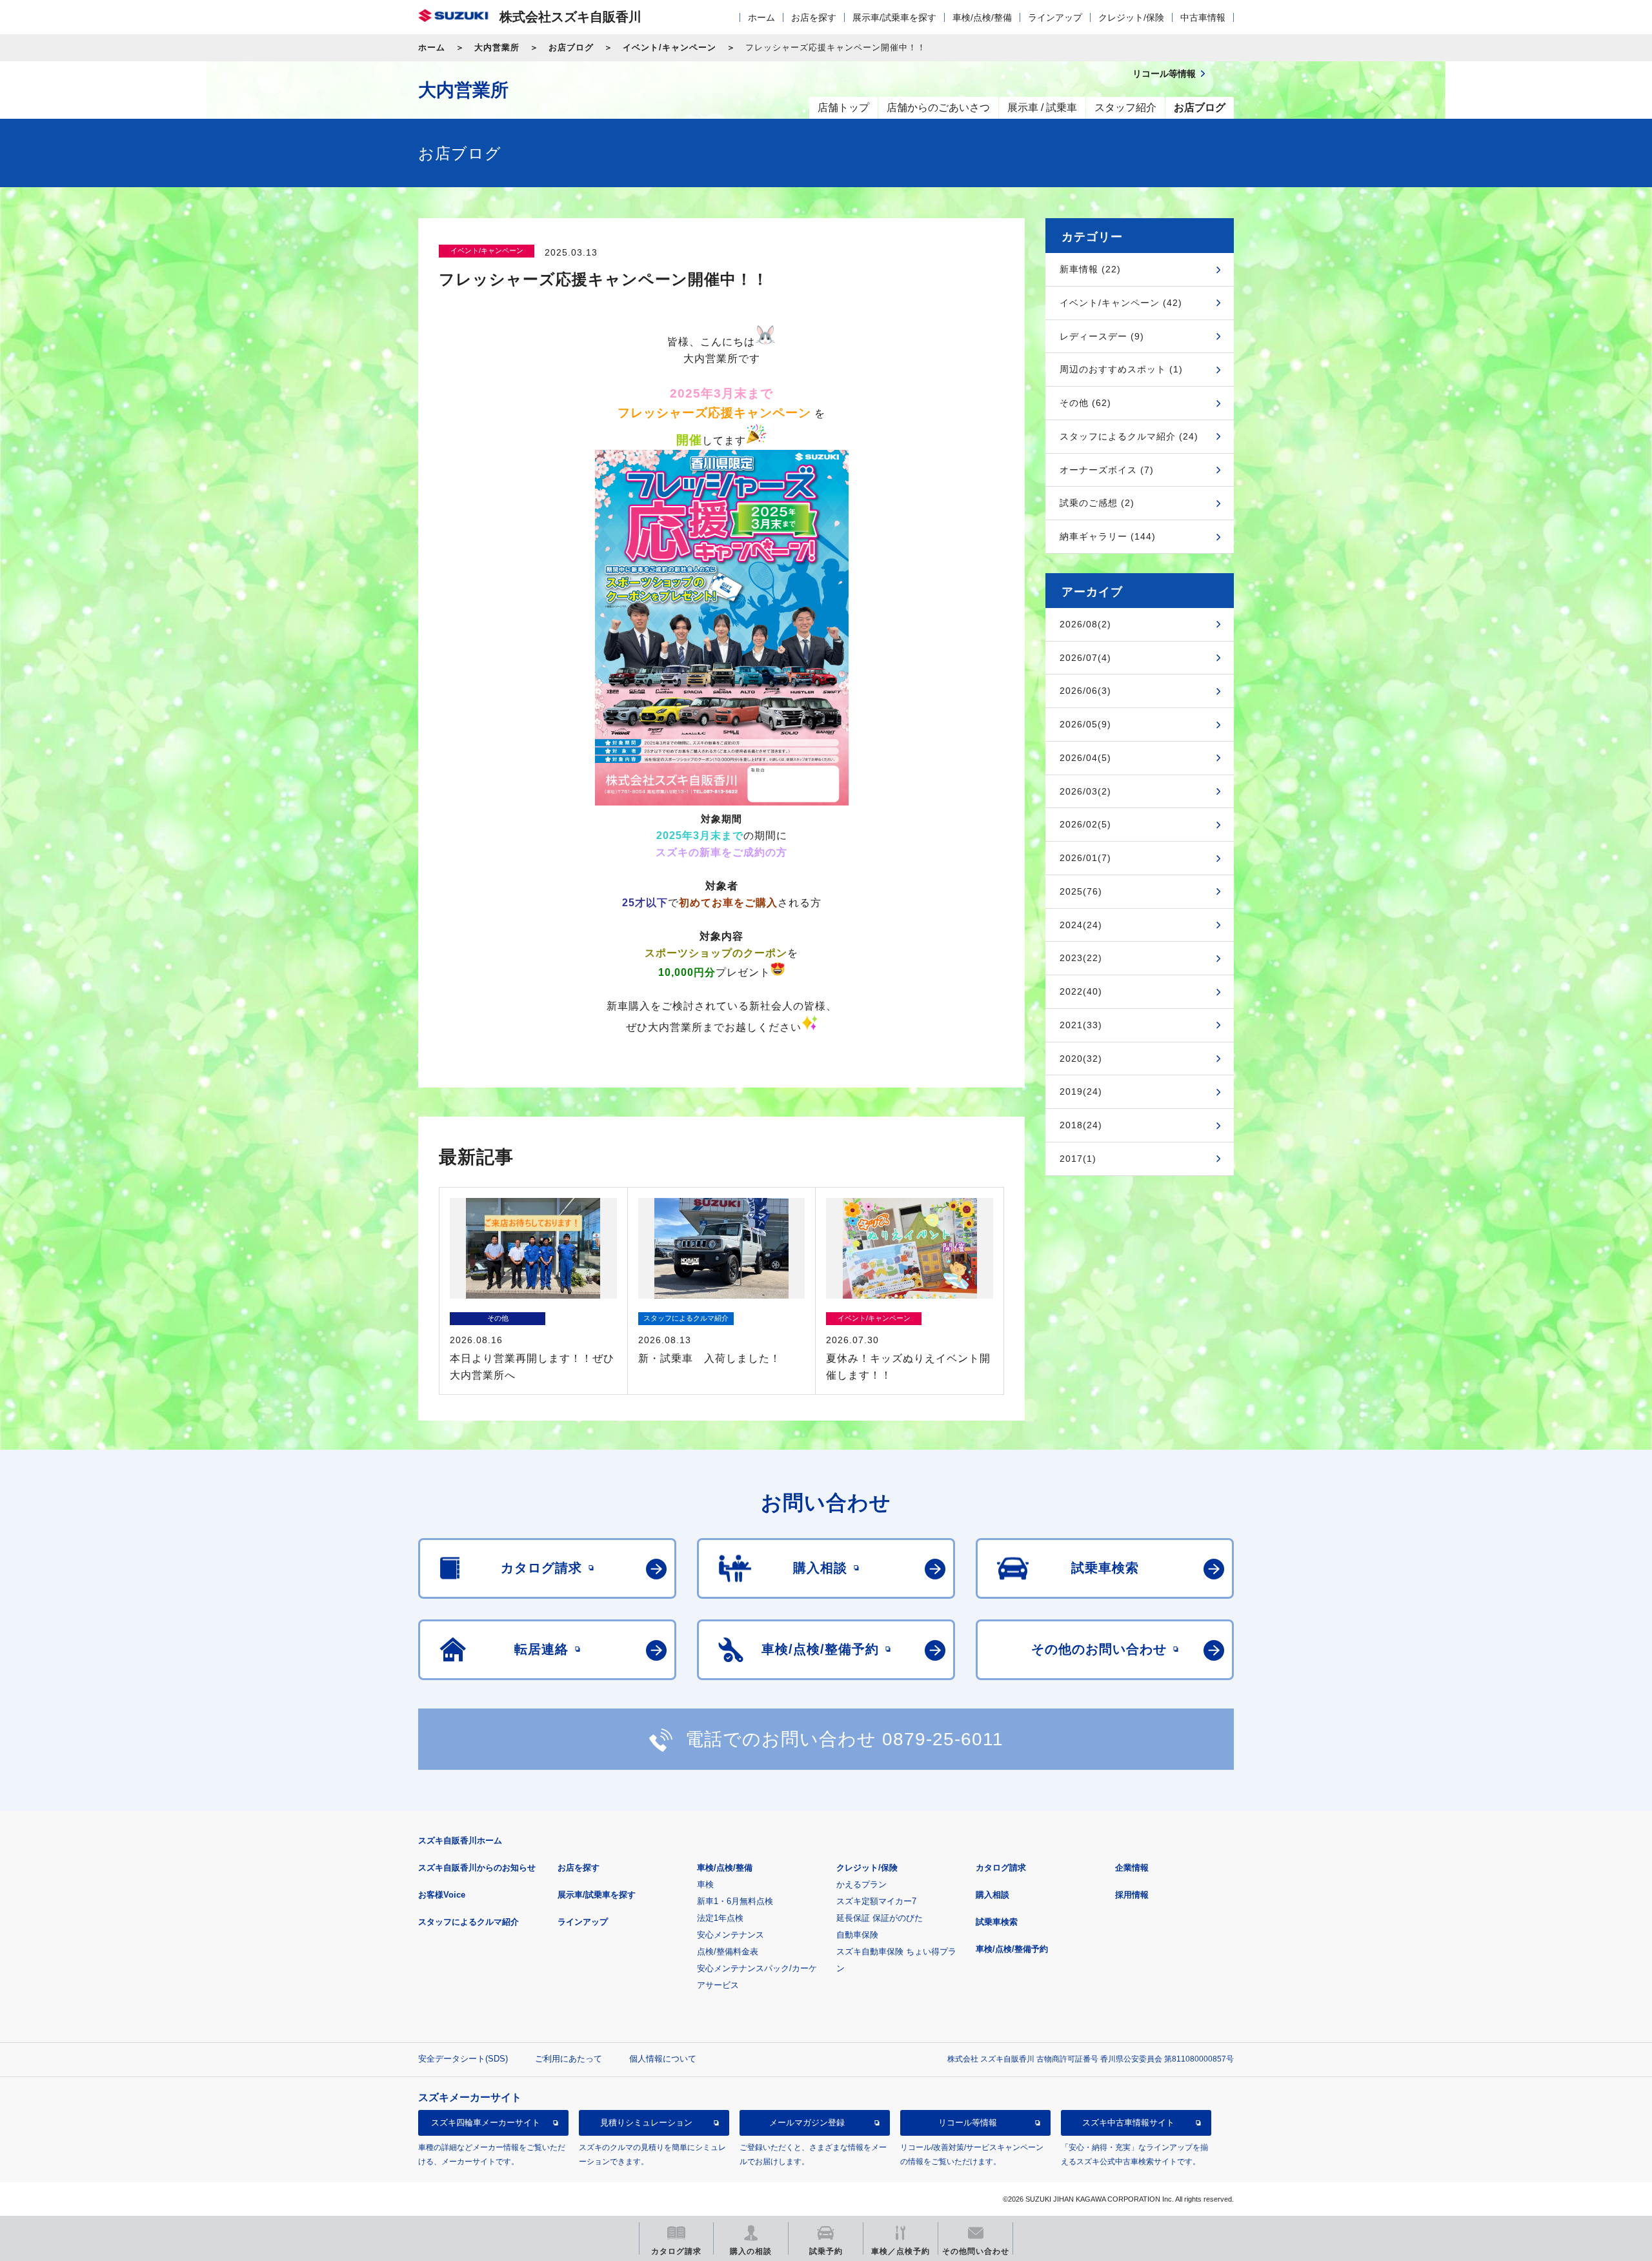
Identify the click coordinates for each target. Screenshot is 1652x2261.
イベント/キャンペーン (670, 47)
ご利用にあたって (569, 2059)
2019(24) (1081, 1091)
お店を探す (814, 17)
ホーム (761, 17)
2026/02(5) (1085, 824)
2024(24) (1081, 925)
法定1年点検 (720, 1918)
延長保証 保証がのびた (880, 1918)
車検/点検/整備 (982, 17)
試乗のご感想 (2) (1097, 503)
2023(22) (1081, 958)
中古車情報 (1203, 17)
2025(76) (1081, 891)
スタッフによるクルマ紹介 (468, 1922)
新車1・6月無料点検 (735, 1901)
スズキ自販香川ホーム (460, 1840)
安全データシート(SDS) (463, 2059)
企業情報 (1132, 1868)
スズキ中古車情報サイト (1128, 2123)
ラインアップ (1055, 17)
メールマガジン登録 (807, 2123)
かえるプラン (861, 1884)
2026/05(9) (1085, 724)
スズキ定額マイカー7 (876, 1901)
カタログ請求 (1001, 1868)
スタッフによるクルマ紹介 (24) (1129, 436)
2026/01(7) (1085, 858)
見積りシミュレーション (646, 2123)
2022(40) (1081, 991)
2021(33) (1081, 1025)
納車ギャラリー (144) (1108, 536)
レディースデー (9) (1102, 336)
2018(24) (1081, 1125)
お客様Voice (442, 1895)
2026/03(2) (1085, 791)
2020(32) (1081, 1059)
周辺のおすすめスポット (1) (1121, 369)
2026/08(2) (1085, 624)
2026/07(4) (1085, 658)
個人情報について (663, 2059)
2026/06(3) (1085, 691)
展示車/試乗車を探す (894, 17)
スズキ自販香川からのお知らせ (477, 1868)
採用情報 (1132, 1895)
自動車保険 (857, 1935)
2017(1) (1078, 1159)
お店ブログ (571, 47)
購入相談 (992, 1895)
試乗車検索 (997, 1922)
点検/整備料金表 (728, 1952)
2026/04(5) (1085, 758)
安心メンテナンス (730, 1935)
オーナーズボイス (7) (1107, 470)
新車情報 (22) (1090, 269)
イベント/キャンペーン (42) (1121, 303)
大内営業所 (497, 47)
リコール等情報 (968, 2123)
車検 (705, 1884)
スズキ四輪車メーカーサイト (486, 2123)
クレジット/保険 (1131, 17)
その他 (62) (1085, 403)
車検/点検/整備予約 (1012, 1949)
